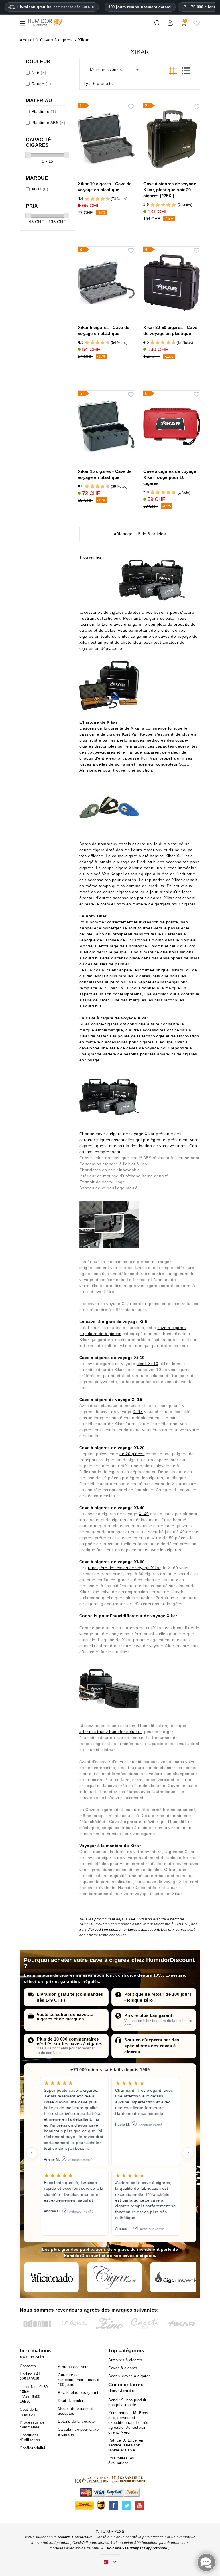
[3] (90, 199)
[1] (84, 199)
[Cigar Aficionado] (51, 2277)
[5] (95, 199)
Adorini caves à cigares (129, 2376)
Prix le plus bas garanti (149, 2015)
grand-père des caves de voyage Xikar (123, 1568)
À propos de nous (74, 2367)
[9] (105, 199)
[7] (100, 199)
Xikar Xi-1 (175, 856)
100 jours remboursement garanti (140, 7)
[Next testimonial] (188, 2153)
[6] (98, 199)
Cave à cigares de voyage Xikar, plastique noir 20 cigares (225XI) (170, 190)
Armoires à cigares (125, 2360)
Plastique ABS (49, 123)
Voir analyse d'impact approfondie (137, 2548)
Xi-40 (144, 1514)
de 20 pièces (132, 1454)
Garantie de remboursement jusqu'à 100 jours (79, 2380)
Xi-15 (138, 1412)
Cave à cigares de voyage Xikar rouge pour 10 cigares (170, 477)
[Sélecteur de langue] (110, 2562)
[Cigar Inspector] (177, 2277)
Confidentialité (33, 2448)
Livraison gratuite (56, 7)
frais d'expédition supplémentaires (108, 1930)
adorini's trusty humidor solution (111, 1732)
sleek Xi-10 (148, 1364)
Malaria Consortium (75, 2537)
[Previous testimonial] (32, 2153)
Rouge (41, 84)
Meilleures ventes (106, 69)
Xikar (40, 189)
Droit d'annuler (71, 2401)
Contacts (28, 2366)
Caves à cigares (123, 2368)
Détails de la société (76, 2421)
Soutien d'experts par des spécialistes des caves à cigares (152, 2046)
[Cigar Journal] (114, 2277)
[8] (103, 199)
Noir (39, 73)
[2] (87, 199)
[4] (92, 199)
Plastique (44, 111)
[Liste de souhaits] (197, 25)
